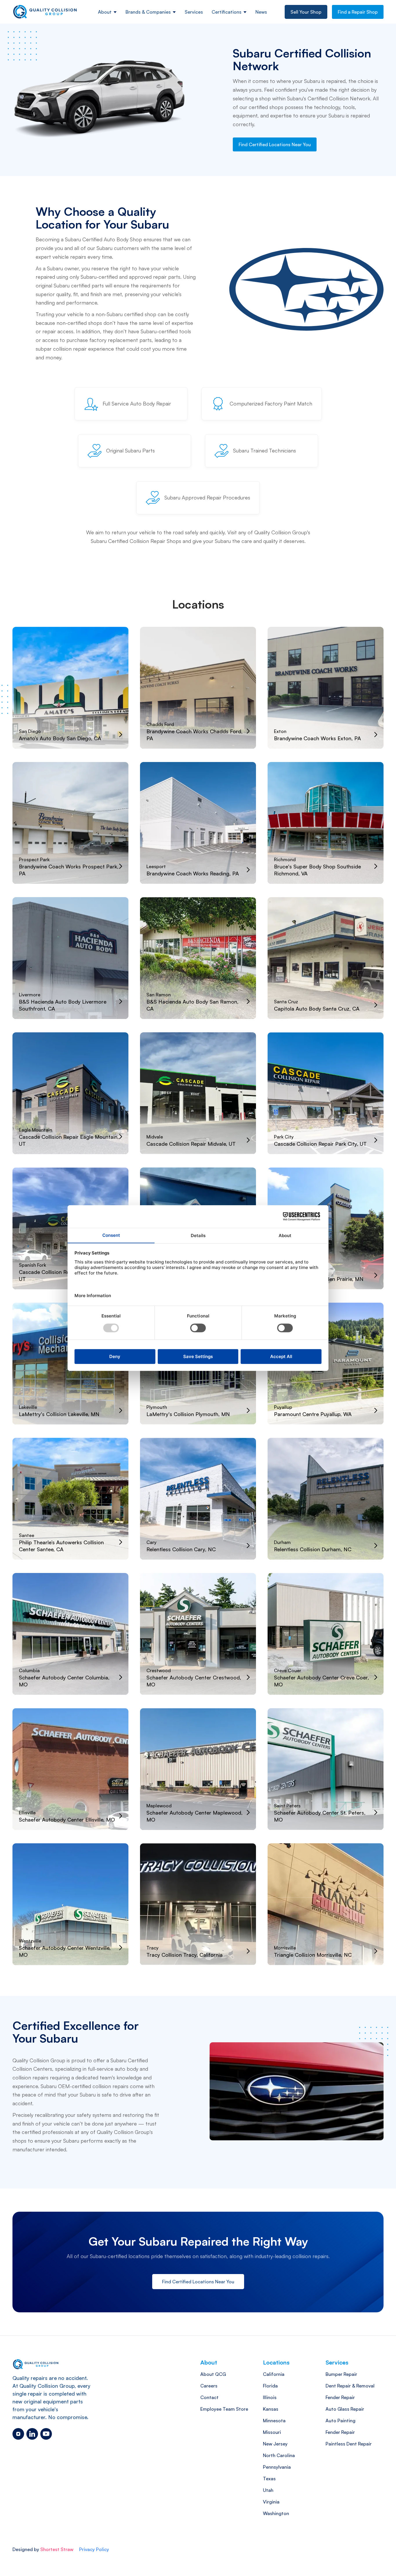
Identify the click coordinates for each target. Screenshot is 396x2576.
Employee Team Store (224, 2409)
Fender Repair (340, 2397)
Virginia (271, 2502)
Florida (270, 2386)
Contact (209, 2397)
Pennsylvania (277, 2467)
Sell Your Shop (306, 12)
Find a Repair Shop (358, 12)
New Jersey (275, 2444)
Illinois (270, 2397)
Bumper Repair (341, 2374)
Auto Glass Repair (345, 2409)
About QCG (213, 2374)
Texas (269, 2479)
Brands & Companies (148, 12)
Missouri (272, 2432)
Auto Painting (340, 2421)
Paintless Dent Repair (349, 2444)
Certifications (227, 12)
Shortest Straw (57, 2549)
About (105, 12)
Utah (268, 2490)
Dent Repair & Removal (350, 2386)
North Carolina (279, 2455)
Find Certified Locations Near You (275, 144)
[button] (107, 12)
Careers (209, 2386)
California (274, 2374)
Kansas (271, 2409)
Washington (276, 2513)
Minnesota (274, 2421)
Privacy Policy (94, 2549)
